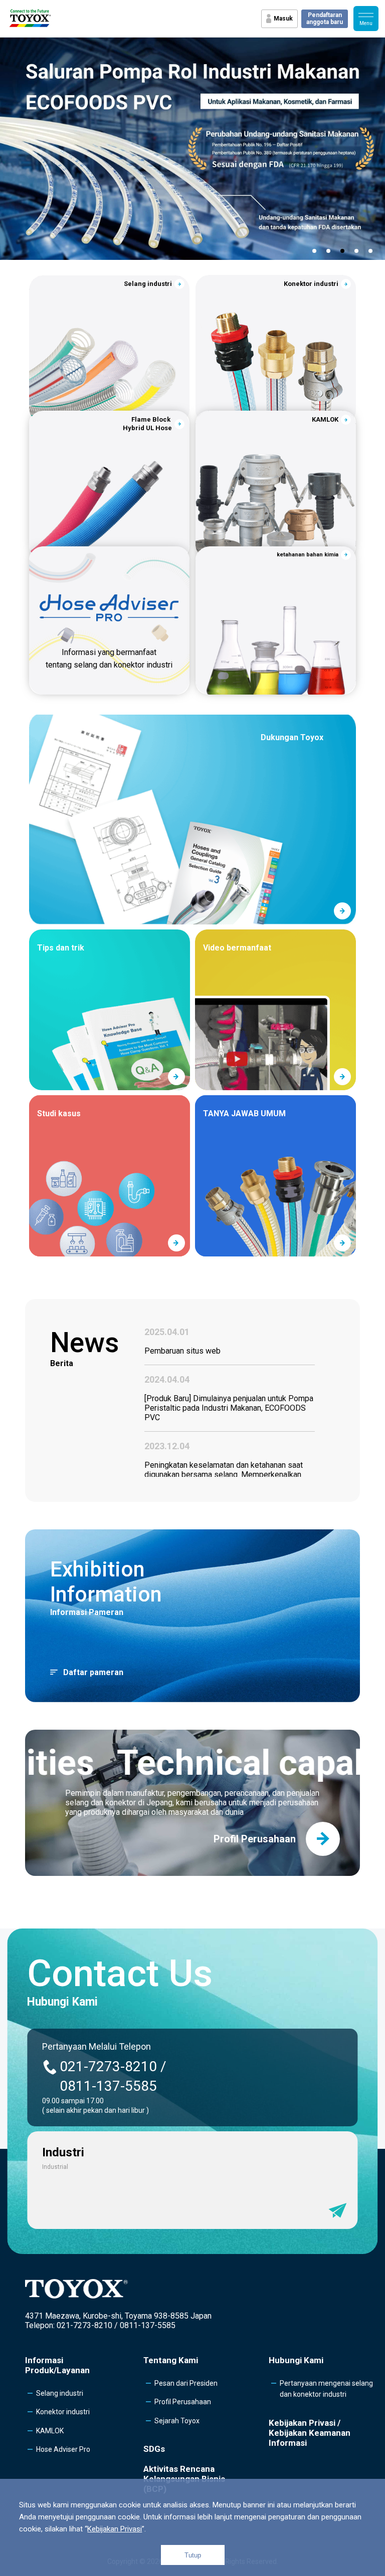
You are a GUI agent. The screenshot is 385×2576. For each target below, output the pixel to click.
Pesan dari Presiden (186, 2383)
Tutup (193, 2555)
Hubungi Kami (296, 2360)
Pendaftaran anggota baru (325, 19)
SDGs (154, 2449)
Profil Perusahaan (183, 2402)
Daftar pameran (93, 1672)
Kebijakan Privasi (115, 2529)
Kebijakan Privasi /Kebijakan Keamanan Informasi (310, 2433)
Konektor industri (63, 2412)
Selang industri (60, 2393)
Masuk (283, 19)
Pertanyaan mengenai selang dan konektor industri (326, 2389)
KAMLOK (50, 2431)
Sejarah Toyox (177, 2421)
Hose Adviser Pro (63, 2449)
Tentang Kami (171, 2360)
